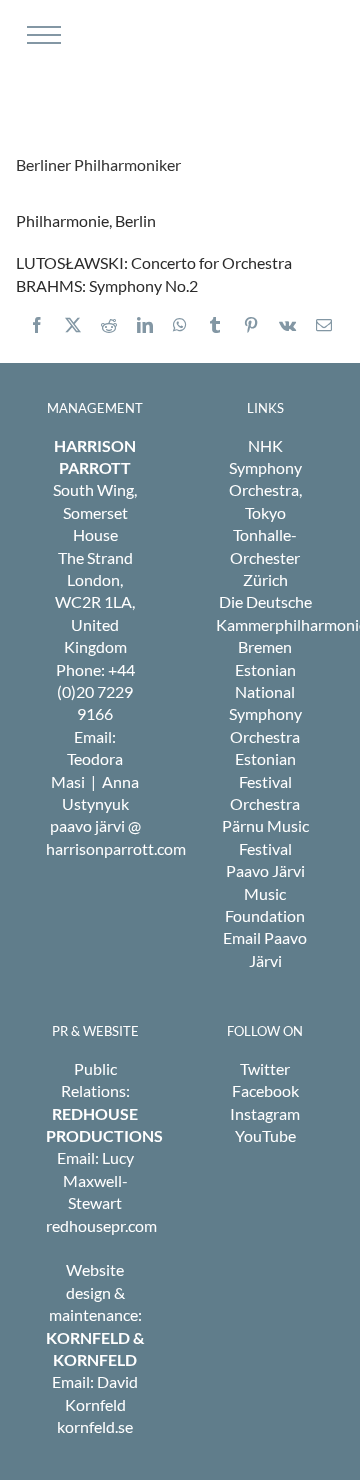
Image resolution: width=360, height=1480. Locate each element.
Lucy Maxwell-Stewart (98, 1180)
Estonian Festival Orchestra (265, 781)
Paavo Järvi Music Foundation (265, 893)
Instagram (265, 1113)
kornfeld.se (95, 1426)
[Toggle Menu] (41, 35)
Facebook (265, 1090)
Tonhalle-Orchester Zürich (265, 557)
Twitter (265, 1068)
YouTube (265, 1135)
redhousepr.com (101, 1225)
